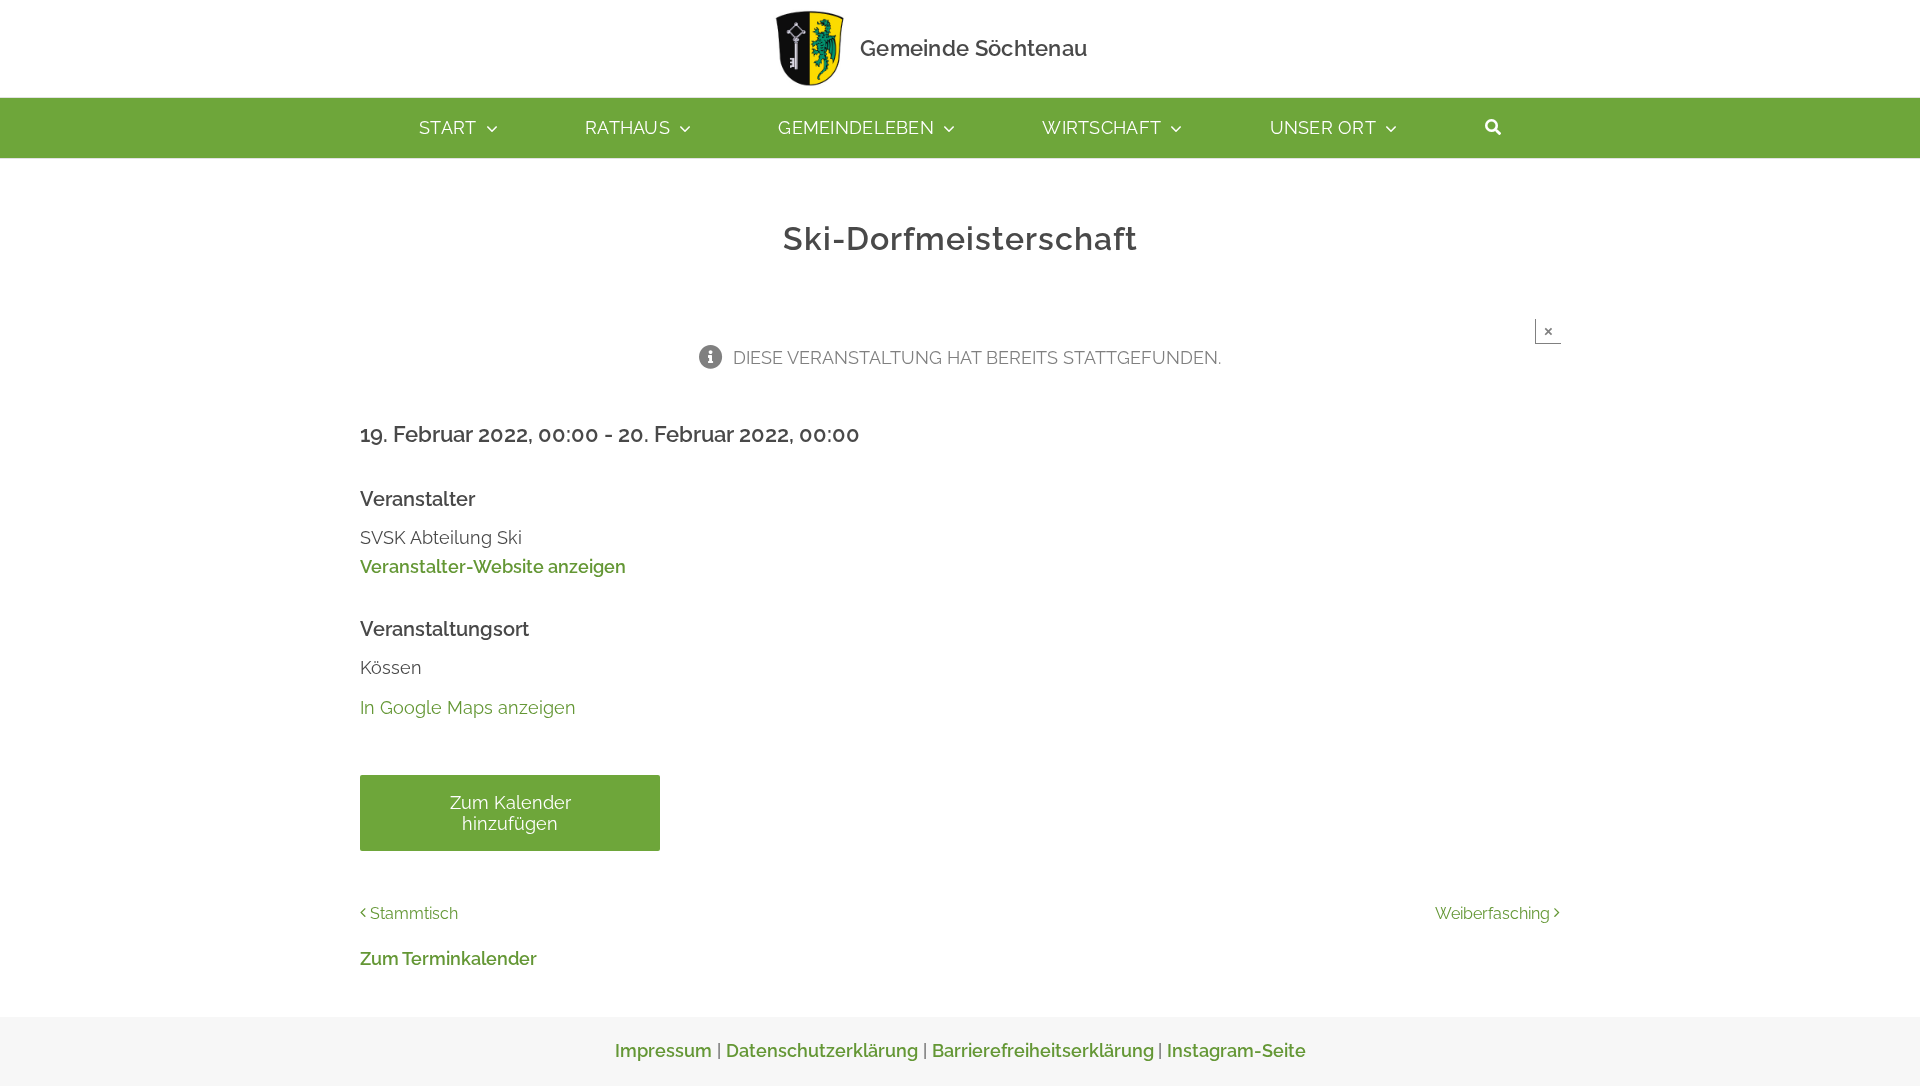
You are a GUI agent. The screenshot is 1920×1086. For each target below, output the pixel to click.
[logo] (810, 14)
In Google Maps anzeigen (468, 707)
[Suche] (1493, 128)
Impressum (663, 1050)
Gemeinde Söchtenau (973, 48)
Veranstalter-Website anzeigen (493, 566)
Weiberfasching (1492, 913)
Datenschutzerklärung (822, 1050)
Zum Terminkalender (448, 958)
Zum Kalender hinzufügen (510, 813)
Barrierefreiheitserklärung (1045, 1050)
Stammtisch (414, 913)
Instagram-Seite (1236, 1050)
